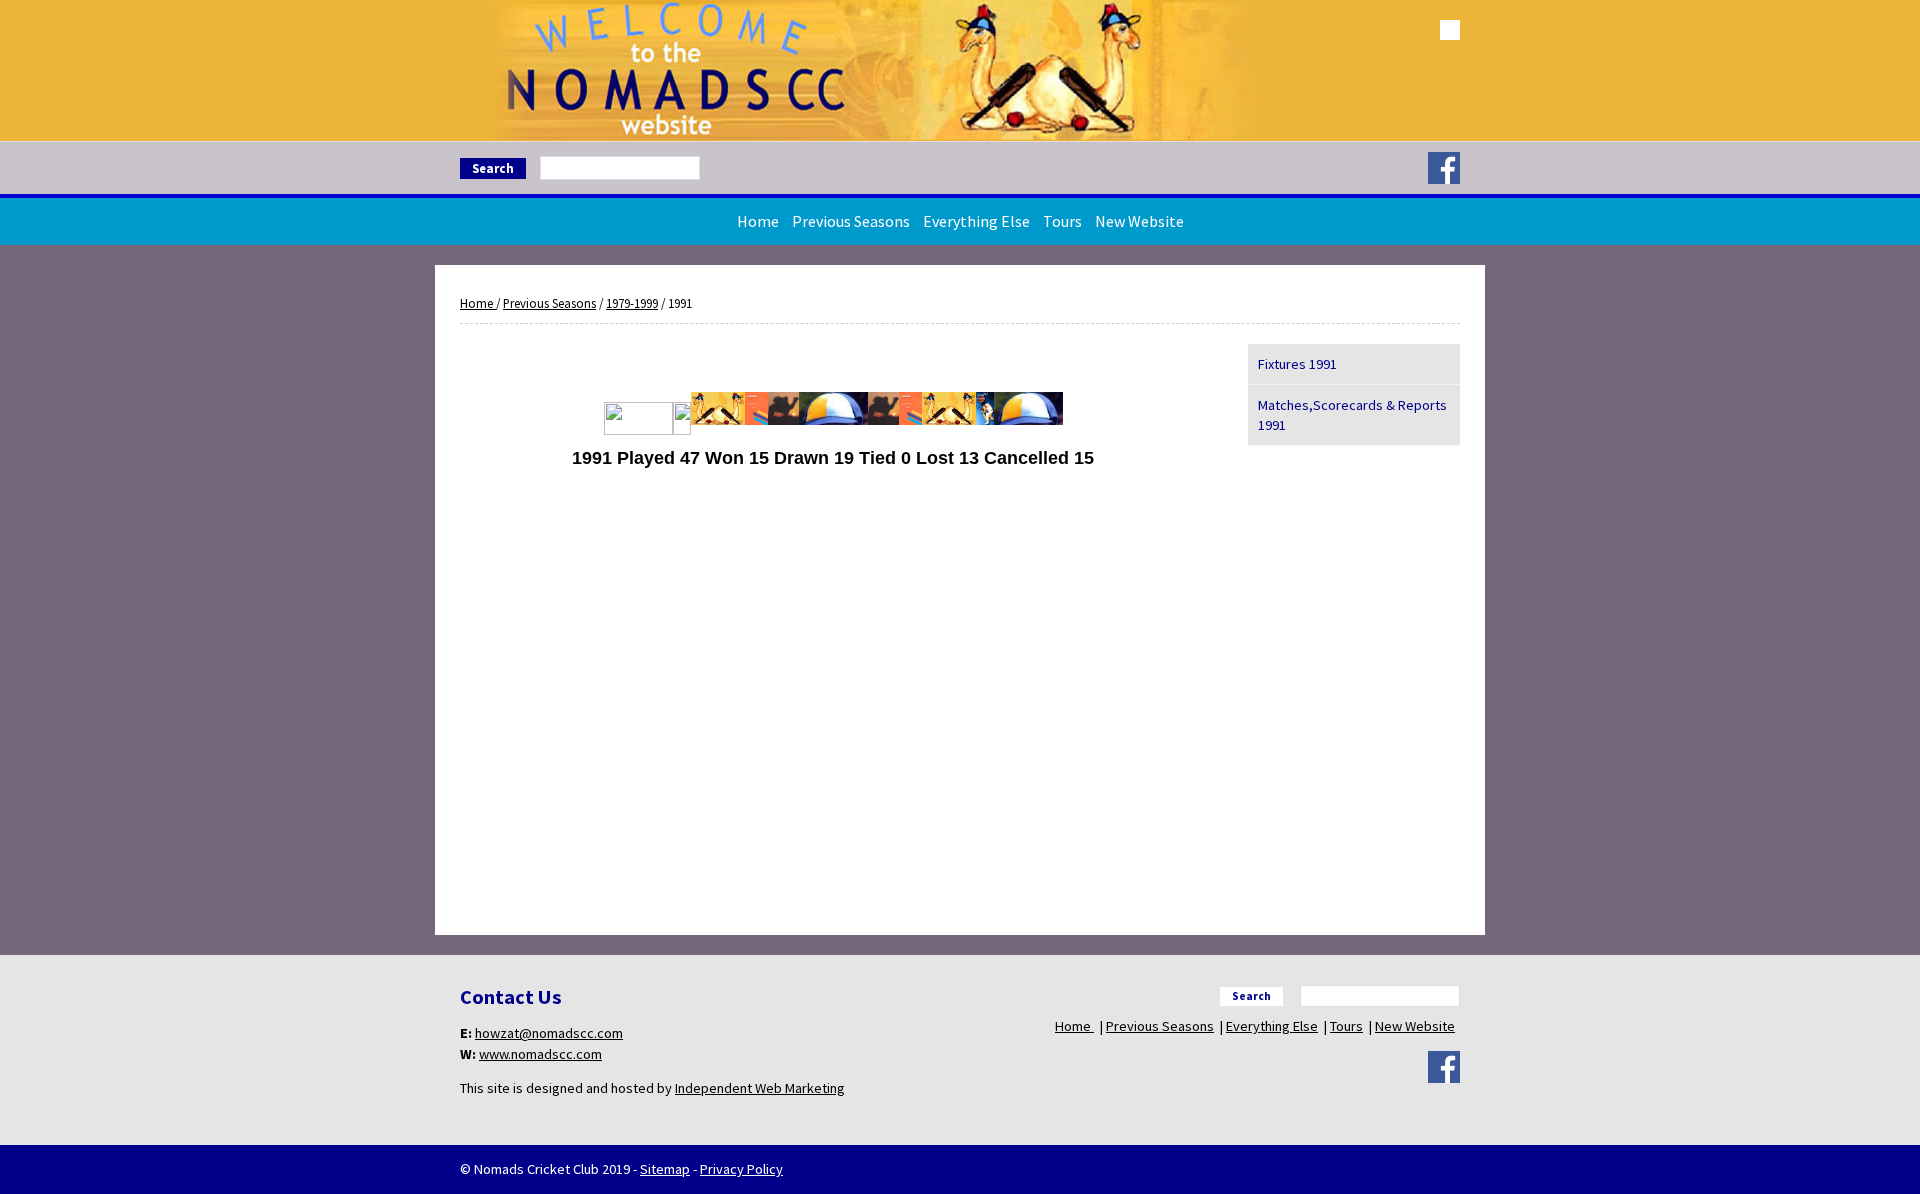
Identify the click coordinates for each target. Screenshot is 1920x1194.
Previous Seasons (851, 221)
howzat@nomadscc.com (549, 1033)
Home (758, 221)
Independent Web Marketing (760, 1088)
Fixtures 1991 (1297, 364)
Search (493, 168)
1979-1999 (632, 303)
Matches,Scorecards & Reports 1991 (1352, 415)
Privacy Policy (741, 1169)
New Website (1139, 221)
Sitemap (665, 1169)
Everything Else (976, 221)
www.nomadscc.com (540, 1054)
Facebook (1444, 168)
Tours (1062, 221)
